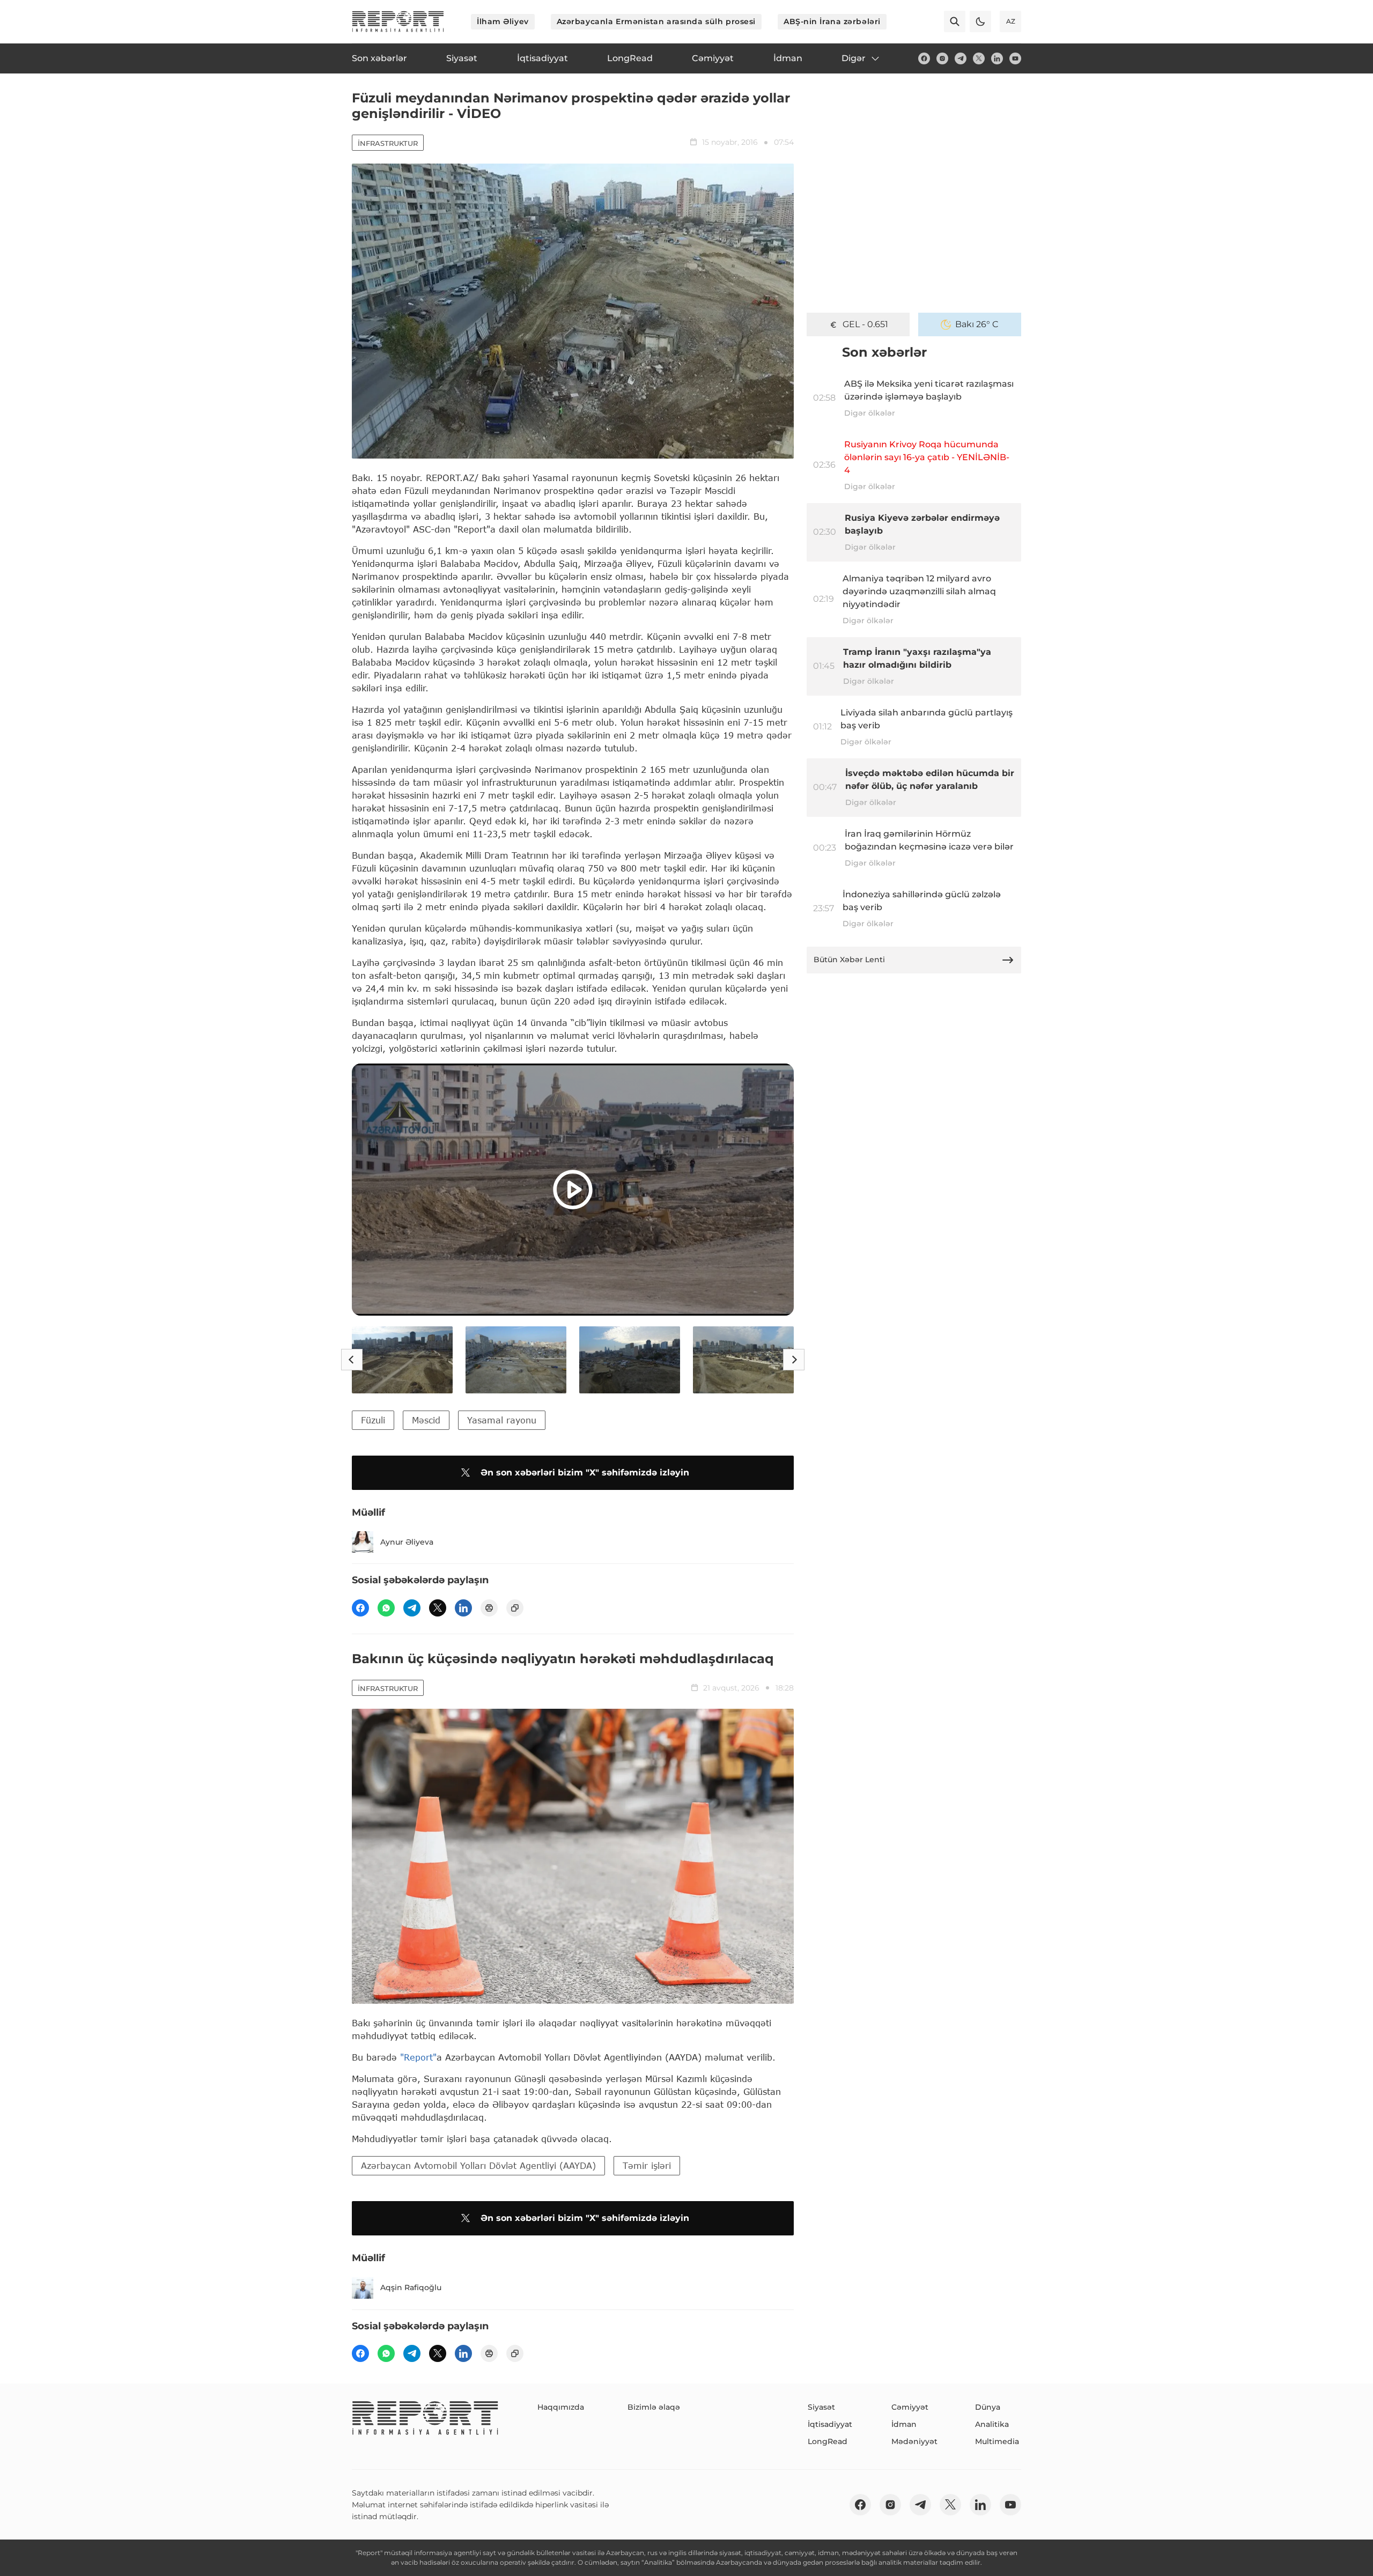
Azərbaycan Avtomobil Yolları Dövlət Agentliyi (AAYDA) (478, 2165)
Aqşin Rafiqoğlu (411, 2287)
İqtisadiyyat (830, 2424)
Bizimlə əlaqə (654, 2407)
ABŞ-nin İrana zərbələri (832, 21)
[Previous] (352, 1360)
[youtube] (1015, 58)
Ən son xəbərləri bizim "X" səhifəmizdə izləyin (585, 1472)
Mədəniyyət (914, 2441)
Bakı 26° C (977, 324)
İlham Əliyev (503, 21)
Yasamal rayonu (502, 1420)
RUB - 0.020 (865, 324)
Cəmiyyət (910, 2407)
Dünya (988, 2407)
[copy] (515, 1608)
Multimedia (997, 2441)
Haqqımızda (561, 2407)
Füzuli (373, 1420)
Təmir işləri (647, 2165)
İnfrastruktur (388, 143)
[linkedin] (997, 58)
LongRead (828, 2441)
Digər (854, 58)
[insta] (942, 58)
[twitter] (979, 58)
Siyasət (821, 2407)
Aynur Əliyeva (407, 1542)
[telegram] (961, 58)
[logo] (398, 21)
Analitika (992, 2424)
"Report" (418, 2057)
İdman (904, 2424)
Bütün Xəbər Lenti (849, 959)
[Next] (794, 1360)
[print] (489, 1608)
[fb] (924, 58)
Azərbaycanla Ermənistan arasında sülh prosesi (656, 21)
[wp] (386, 1608)
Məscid (426, 1420)
